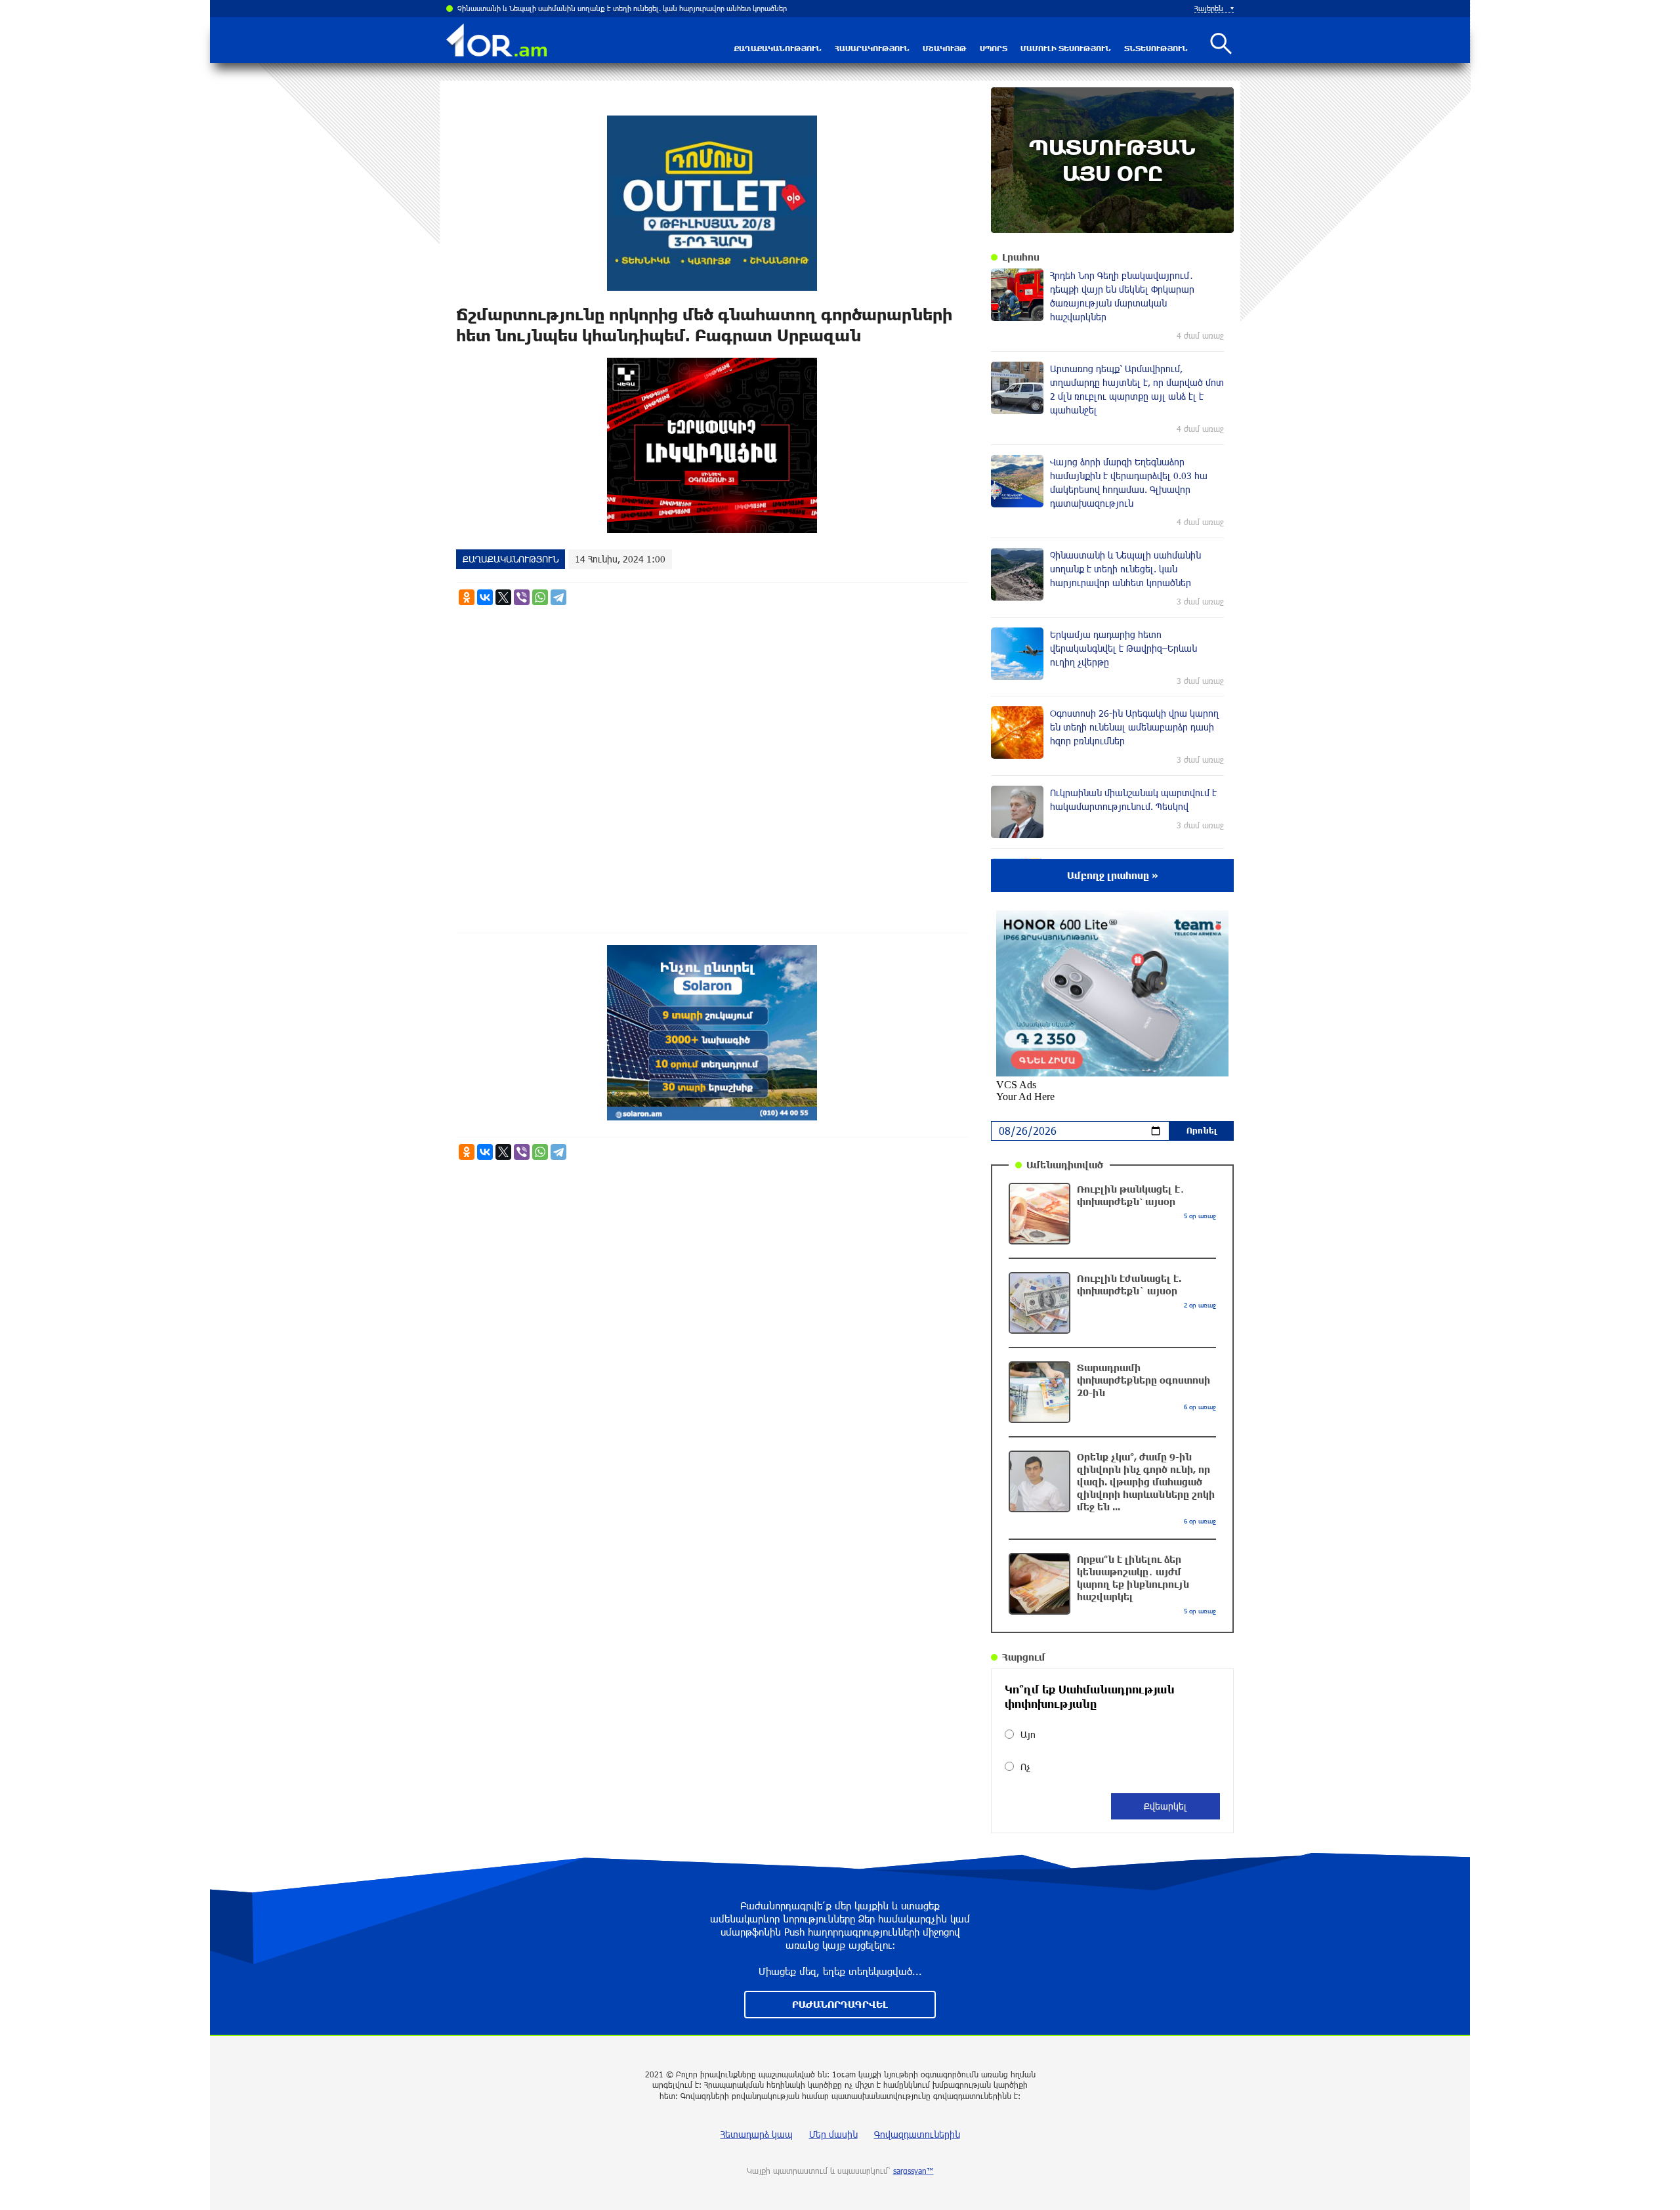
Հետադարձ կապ (757, 2134)
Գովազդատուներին (917, 2134)
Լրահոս (1021, 257)
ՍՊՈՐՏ (994, 48)
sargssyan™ (913, 2171)
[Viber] (522, 597)
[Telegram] (558, 597)
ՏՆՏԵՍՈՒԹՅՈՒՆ (1156, 48)
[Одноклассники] (467, 597)
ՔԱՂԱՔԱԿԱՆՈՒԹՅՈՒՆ (778, 48)
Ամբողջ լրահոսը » (1113, 875)
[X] (503, 597)
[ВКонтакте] (485, 597)
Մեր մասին (833, 2134)
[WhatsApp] (540, 597)
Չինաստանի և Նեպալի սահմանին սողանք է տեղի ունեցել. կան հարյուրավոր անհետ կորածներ (622, 8)
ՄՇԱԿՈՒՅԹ (945, 48)
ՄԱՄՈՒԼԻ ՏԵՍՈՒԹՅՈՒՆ (1066, 48)
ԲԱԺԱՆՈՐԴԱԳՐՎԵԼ (840, 2004)
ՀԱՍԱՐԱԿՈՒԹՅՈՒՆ (872, 48)
